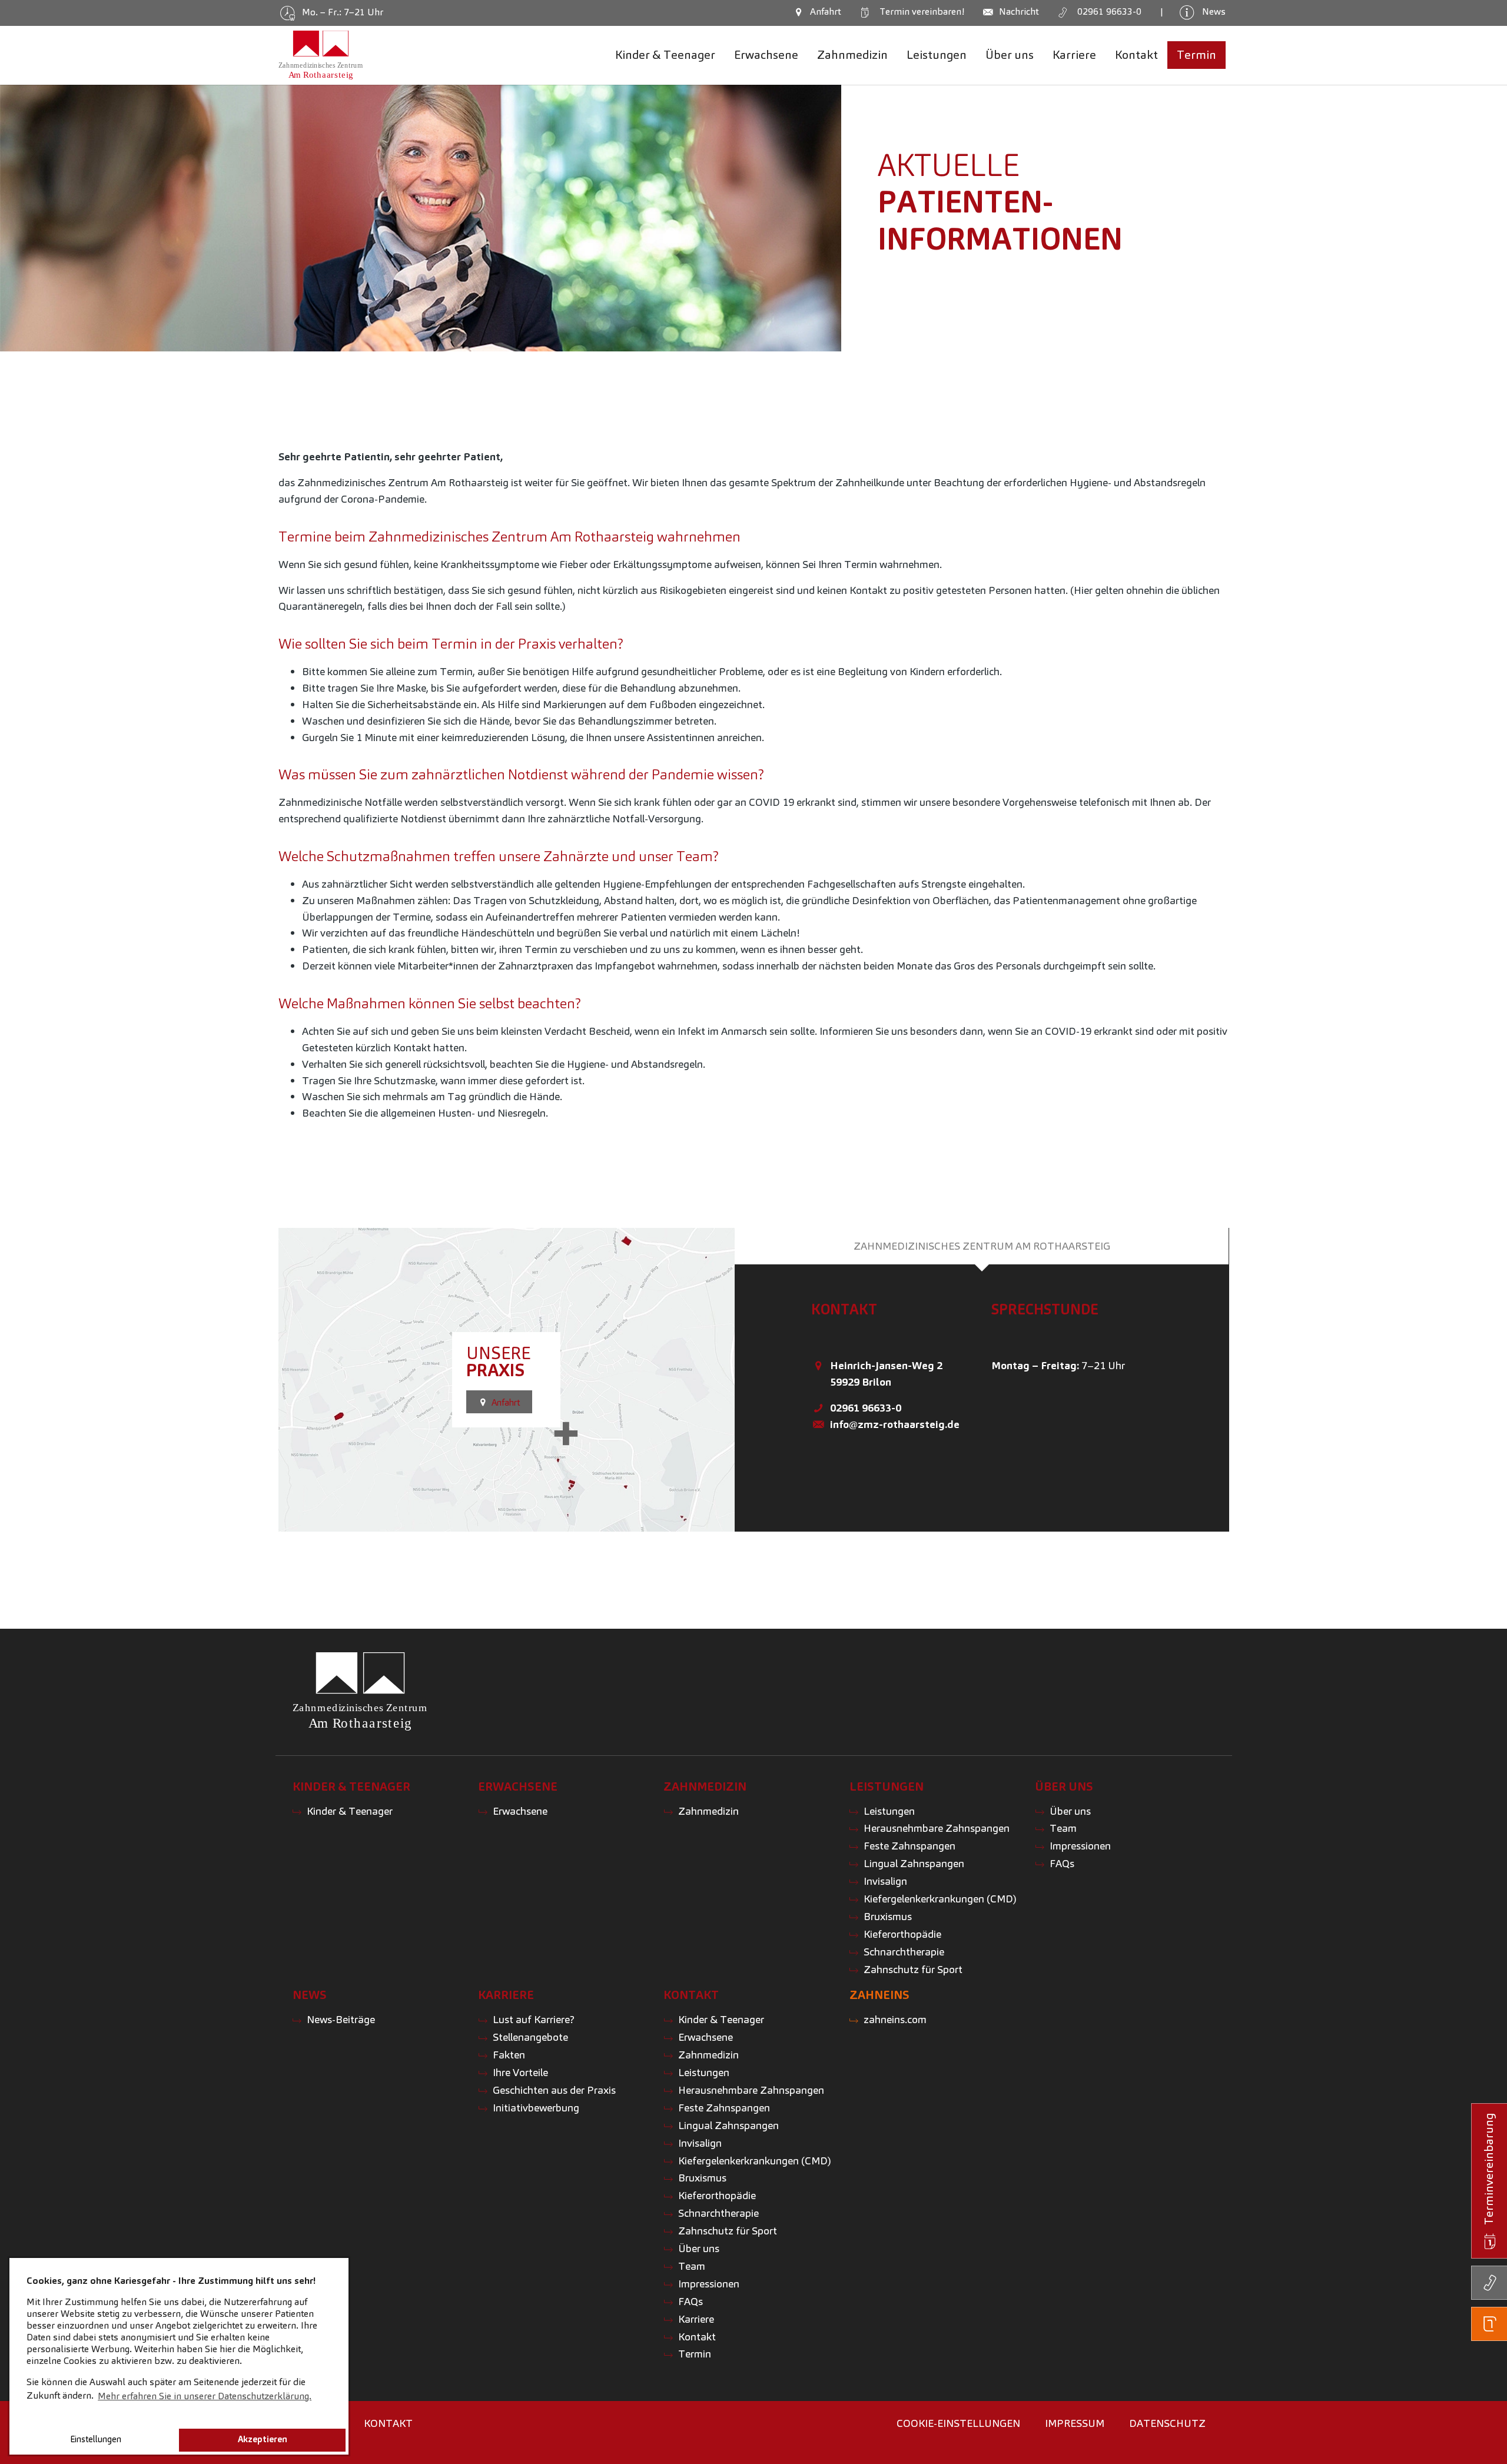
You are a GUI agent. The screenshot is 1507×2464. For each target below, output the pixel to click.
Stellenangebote (530, 2037)
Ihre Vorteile (520, 2072)
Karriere (696, 2319)
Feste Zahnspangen (909, 1846)
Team (1063, 1828)
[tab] (982, 1246)
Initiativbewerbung (536, 2108)
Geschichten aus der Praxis (554, 2090)
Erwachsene (520, 1811)
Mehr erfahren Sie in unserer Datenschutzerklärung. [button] (205, 2396)
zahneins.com (895, 2019)
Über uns (1070, 1811)
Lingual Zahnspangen (914, 1863)
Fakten (509, 2055)
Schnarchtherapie (904, 1952)
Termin (920, 11)
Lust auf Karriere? (534, 2019)
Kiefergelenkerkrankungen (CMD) (940, 1899)
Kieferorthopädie (902, 1934)
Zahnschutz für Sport (913, 1969)
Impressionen (1080, 1846)
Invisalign (885, 1881)
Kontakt (697, 2337)
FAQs (1062, 1863)
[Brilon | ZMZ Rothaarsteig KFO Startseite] (321, 55)
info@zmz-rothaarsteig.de (895, 1424)
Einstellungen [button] (96, 2439)
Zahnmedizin (708, 1811)
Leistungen (889, 1811)
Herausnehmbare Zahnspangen (937, 1828)
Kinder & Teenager (350, 1811)
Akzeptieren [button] (263, 2439)
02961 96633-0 (866, 1408)
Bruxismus (888, 1916)
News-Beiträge (341, 2019)
